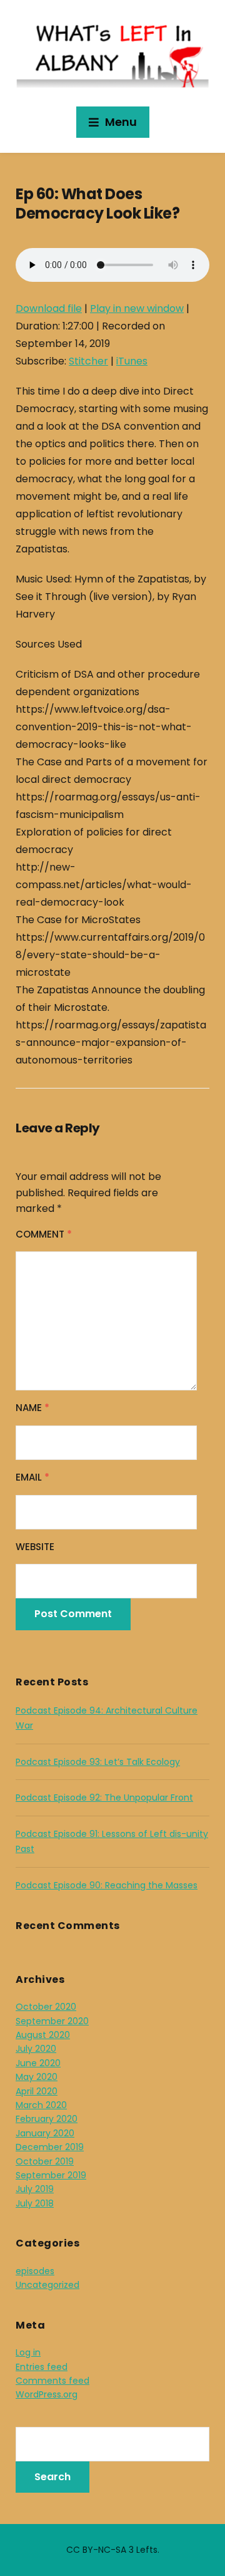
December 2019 (50, 2147)
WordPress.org (47, 2394)
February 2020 (47, 2119)
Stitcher (88, 361)
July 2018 (35, 2203)
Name (32, 1408)
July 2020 (36, 2049)
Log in (28, 2352)
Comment (44, 1234)
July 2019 (35, 2189)
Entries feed (42, 2367)
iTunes (132, 361)
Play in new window (137, 308)
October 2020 (46, 2007)
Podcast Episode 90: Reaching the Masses (107, 1885)
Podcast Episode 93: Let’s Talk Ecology (98, 1762)
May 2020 (37, 2077)
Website (35, 1547)
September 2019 (51, 2175)
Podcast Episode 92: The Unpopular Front (104, 1798)
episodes (35, 2271)
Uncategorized (47, 2285)
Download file (49, 308)
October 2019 (45, 2161)
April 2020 (37, 2091)
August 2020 (43, 2035)
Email (32, 1477)
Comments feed (52, 2381)
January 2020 (45, 2133)
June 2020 (38, 2063)
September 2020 (52, 2021)
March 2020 (41, 2105)
